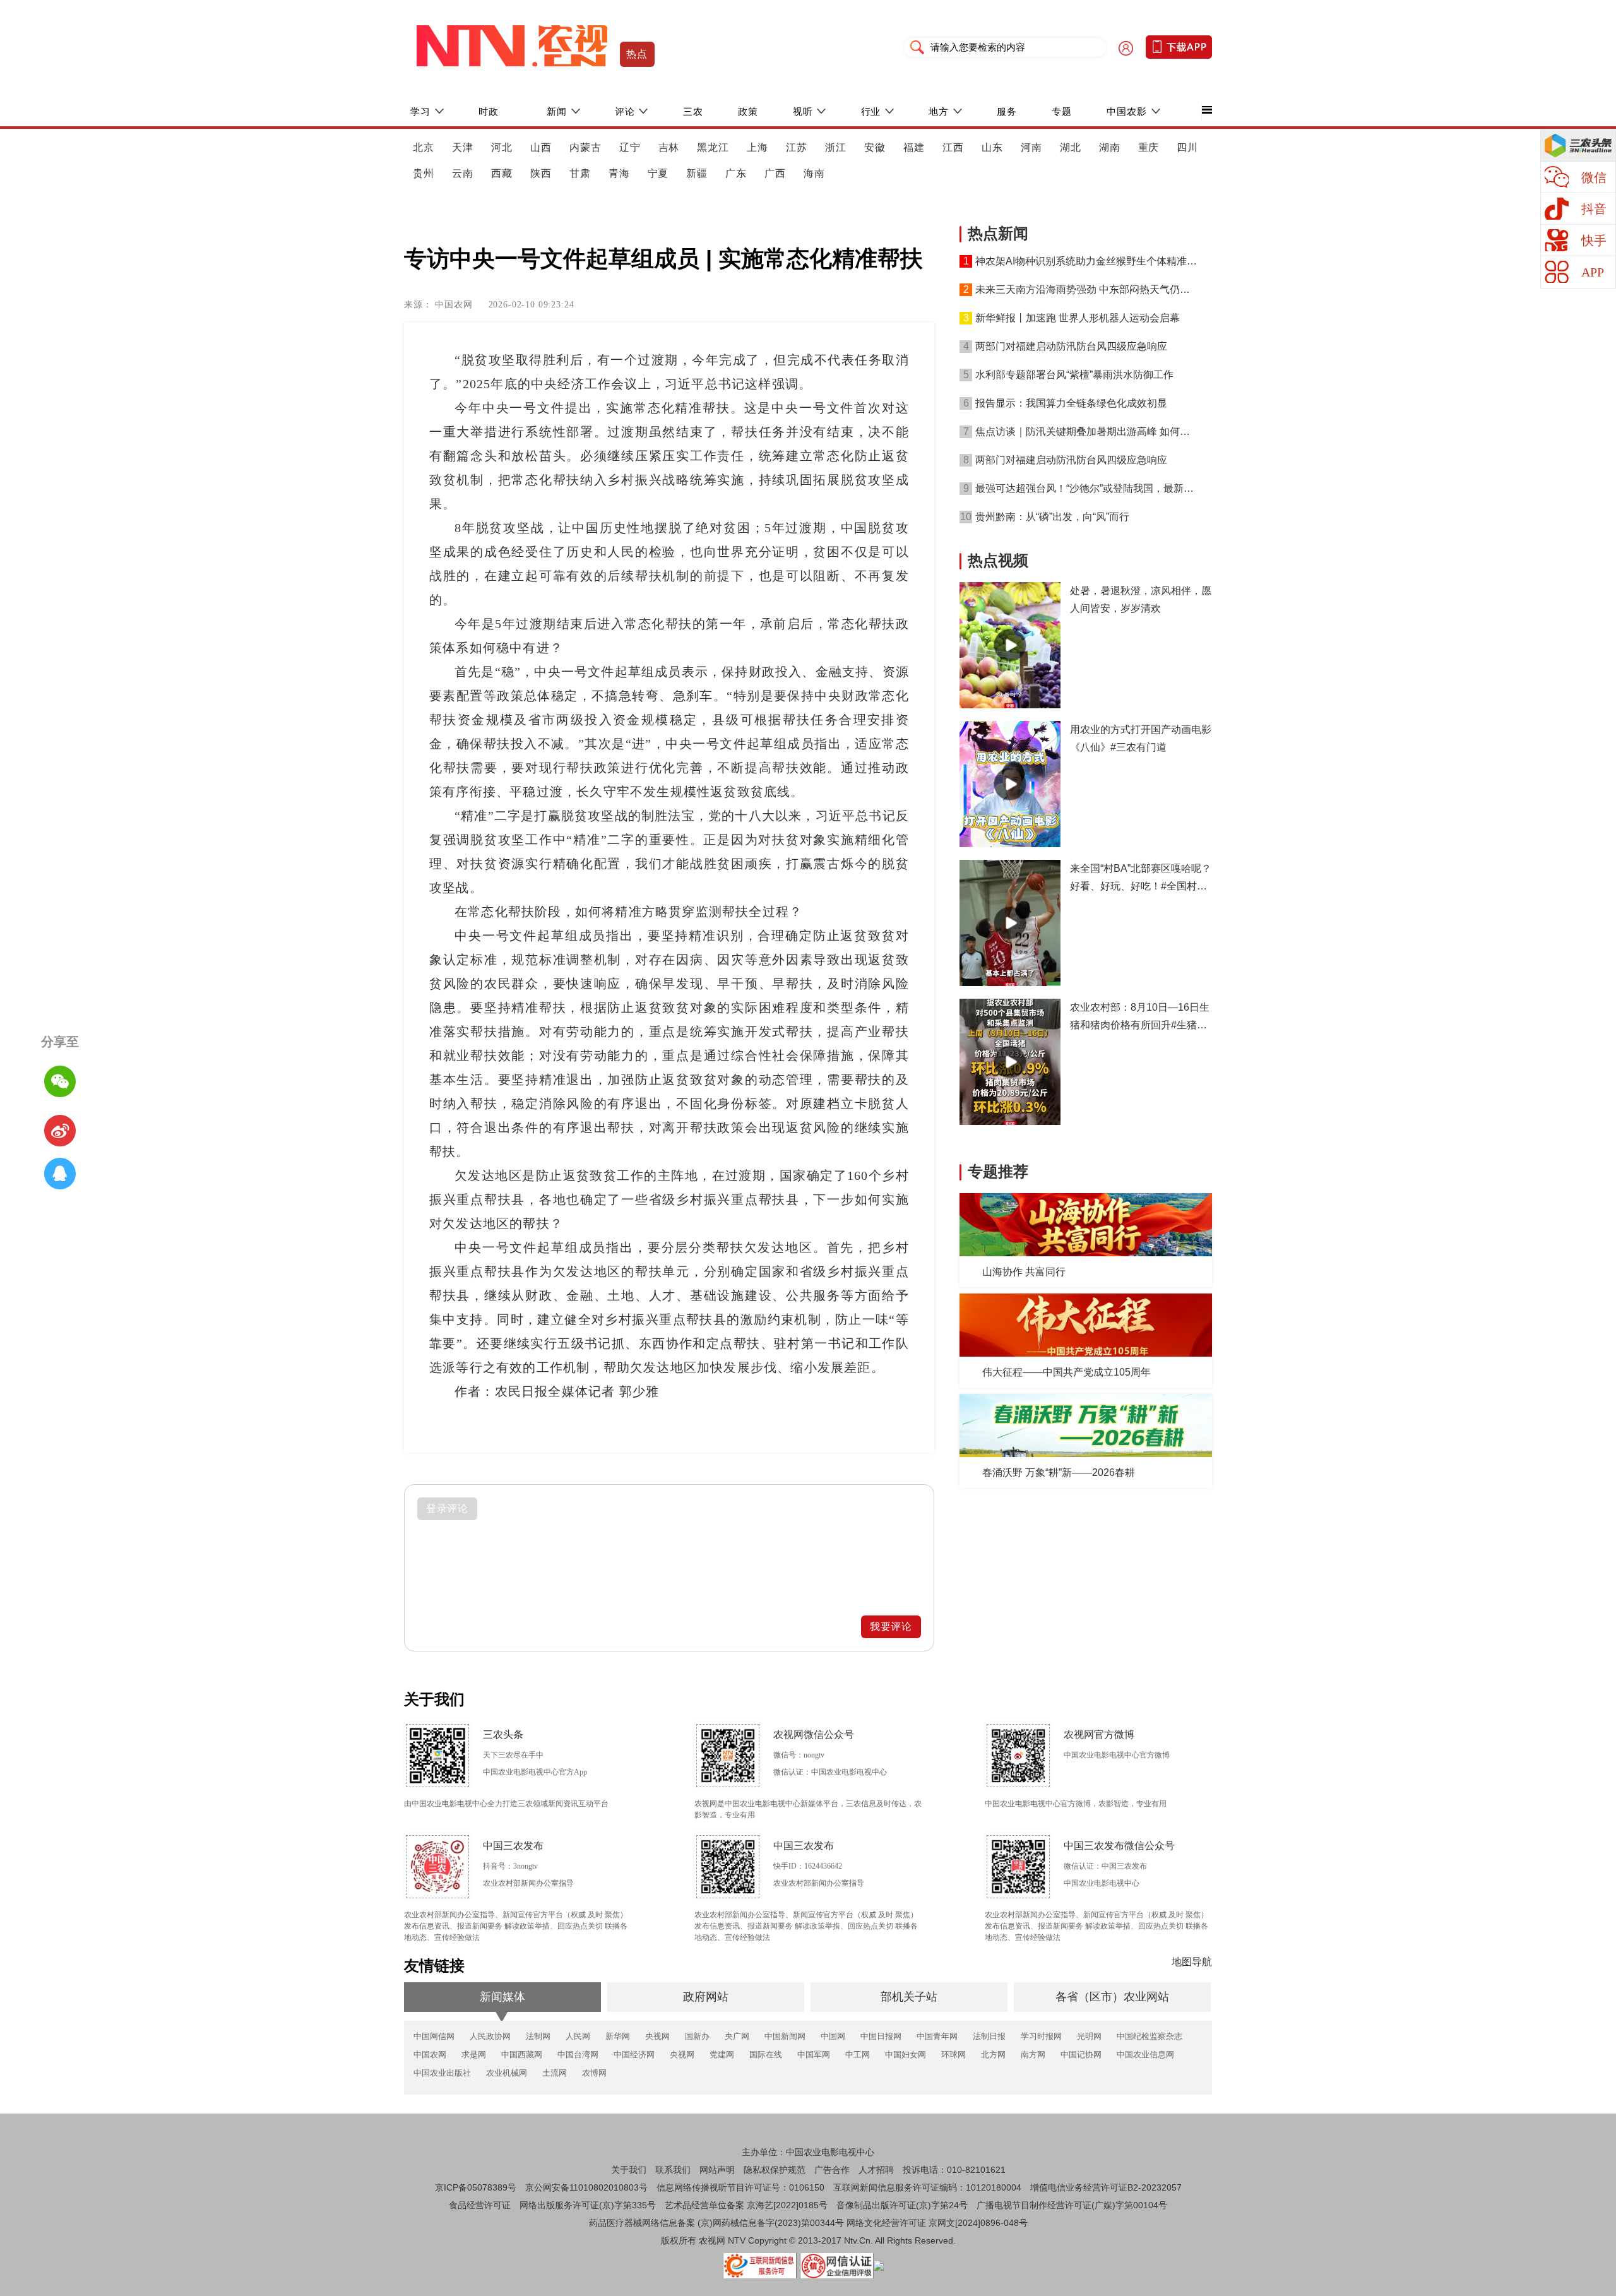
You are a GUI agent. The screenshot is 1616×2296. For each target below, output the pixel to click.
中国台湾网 (578, 2055)
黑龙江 (713, 147)
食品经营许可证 (480, 2205)
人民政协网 (490, 2036)
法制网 (538, 2036)
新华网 (618, 2036)
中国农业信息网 (1145, 2055)
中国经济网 (634, 2055)
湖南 (1110, 147)
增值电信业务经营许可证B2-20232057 (1106, 2187)
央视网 (657, 2036)
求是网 (474, 2055)
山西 (541, 147)
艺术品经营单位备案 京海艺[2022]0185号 (746, 2205)
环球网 (954, 2055)
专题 (1062, 111)
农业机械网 (507, 2073)
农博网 (594, 2073)
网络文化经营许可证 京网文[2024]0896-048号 (937, 2223)
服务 (1007, 111)
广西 (775, 173)
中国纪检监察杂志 (1150, 2036)
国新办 (697, 2036)
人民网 (578, 2036)
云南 (463, 173)
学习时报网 (1041, 2036)
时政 (489, 111)
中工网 (858, 2055)
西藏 (502, 173)
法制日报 (989, 2036)
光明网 (1089, 2036)
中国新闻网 (785, 2036)
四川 (1187, 147)
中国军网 (814, 2055)
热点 (637, 54)
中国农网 (430, 2055)
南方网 (1033, 2055)
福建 (914, 147)
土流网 (555, 2073)
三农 (693, 111)
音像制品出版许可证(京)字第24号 (902, 2205)
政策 (748, 111)
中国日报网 (881, 2036)
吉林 (669, 147)
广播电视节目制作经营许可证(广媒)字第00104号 (1072, 2205)
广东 (736, 173)
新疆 (697, 173)
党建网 (722, 2055)
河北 (502, 147)
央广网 (737, 2036)
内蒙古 (585, 147)
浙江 (836, 147)
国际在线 (766, 2055)
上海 (757, 147)
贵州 (424, 173)
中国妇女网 (906, 2055)
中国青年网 (937, 2036)
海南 (814, 173)
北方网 (993, 2055)
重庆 (1149, 147)
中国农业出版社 (442, 2073)
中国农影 (1127, 111)
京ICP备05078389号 (476, 2187)
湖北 (1071, 147)
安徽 (875, 147)
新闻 (557, 111)
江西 (953, 147)
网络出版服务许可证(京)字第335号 (588, 2205)
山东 (992, 147)
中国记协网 (1081, 2055)
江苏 (797, 147)
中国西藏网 (522, 2055)
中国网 (833, 2036)
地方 (939, 111)
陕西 (541, 173)
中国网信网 (434, 2036)
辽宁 (630, 147)
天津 (463, 147)
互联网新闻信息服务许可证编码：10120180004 (927, 2187)
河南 (1031, 147)
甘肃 (580, 173)
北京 (424, 147)
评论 (625, 111)
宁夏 (658, 173)
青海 (619, 173)
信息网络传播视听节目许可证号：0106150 (740, 2187)
